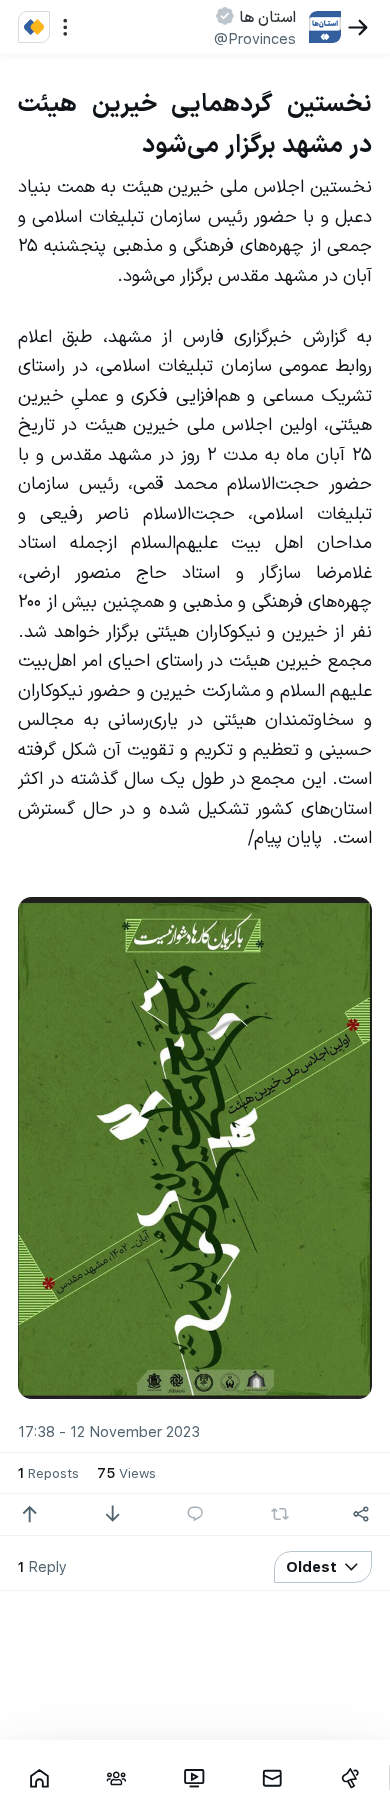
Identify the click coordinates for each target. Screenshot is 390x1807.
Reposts (48, 1472)
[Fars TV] (195, 1778)
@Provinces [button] (255, 38)
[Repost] (280, 1514)
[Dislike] (112, 1514)
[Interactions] (117, 1778)
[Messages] (272, 1778)
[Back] (358, 27)
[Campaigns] (350, 1778)
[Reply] (195, 1514)
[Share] (361, 1514)
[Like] (29, 1514)
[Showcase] (39, 1778)
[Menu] (65, 27)
